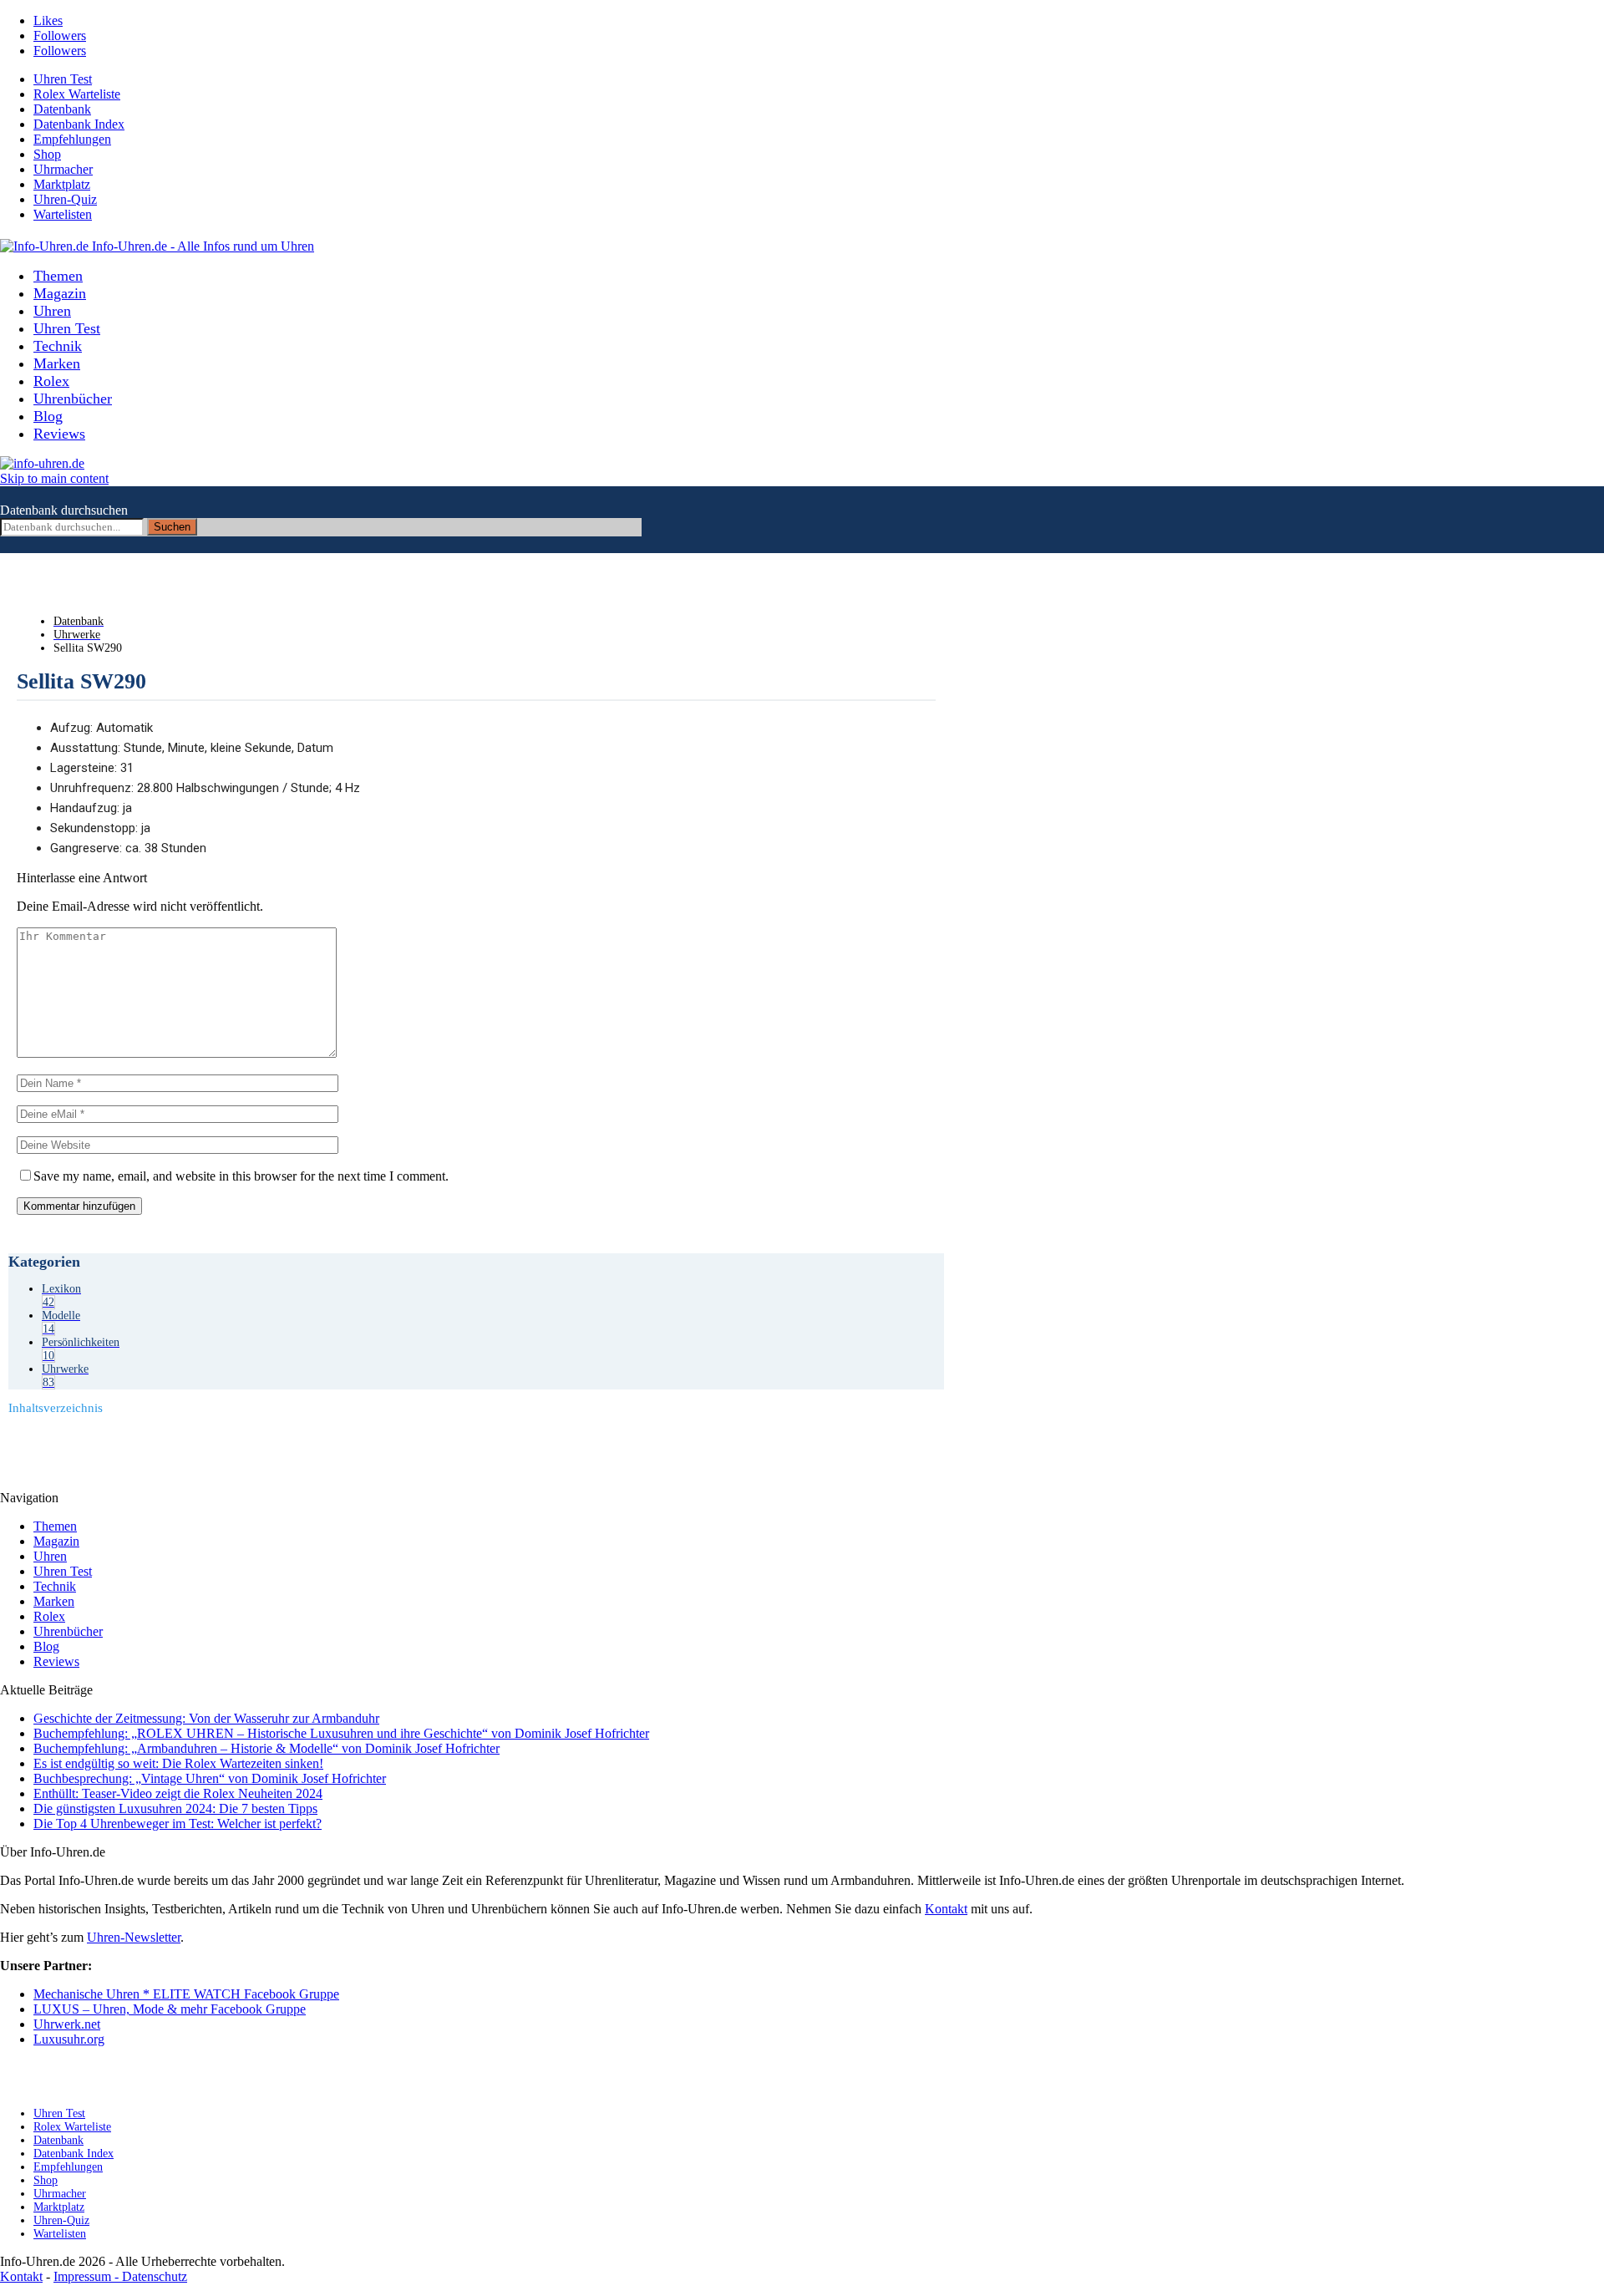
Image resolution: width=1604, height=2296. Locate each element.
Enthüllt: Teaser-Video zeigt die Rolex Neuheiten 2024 (178, 1793)
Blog (48, 416)
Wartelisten (63, 214)
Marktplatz (62, 184)
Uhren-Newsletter (134, 1937)
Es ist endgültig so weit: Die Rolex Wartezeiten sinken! (178, 1763)
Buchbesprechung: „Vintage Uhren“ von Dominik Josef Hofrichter (210, 1778)
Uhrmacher (63, 169)
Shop (47, 154)
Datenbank (62, 109)
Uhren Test (63, 79)
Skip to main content (54, 478)
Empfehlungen (72, 139)
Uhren (52, 311)
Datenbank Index (79, 124)
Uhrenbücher (73, 399)
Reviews (59, 434)
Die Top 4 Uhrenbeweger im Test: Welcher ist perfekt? (178, 1824)
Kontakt (946, 1909)
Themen (58, 276)
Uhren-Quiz (65, 199)
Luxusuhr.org (69, 2039)
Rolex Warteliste (77, 94)
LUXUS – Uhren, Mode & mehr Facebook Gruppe (170, 2009)
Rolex (51, 381)
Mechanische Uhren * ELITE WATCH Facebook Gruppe (186, 1994)
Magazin (60, 293)
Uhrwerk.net (67, 2024)
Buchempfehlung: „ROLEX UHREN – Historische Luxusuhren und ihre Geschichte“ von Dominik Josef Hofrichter (341, 1733)
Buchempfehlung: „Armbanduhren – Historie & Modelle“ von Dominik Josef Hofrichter (266, 1748)
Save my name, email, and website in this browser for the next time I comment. (241, 1176)
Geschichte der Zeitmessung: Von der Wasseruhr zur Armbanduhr (206, 1718)
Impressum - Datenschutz (120, 2276)
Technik (58, 346)
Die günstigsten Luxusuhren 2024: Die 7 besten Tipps (175, 1808)
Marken (57, 363)
